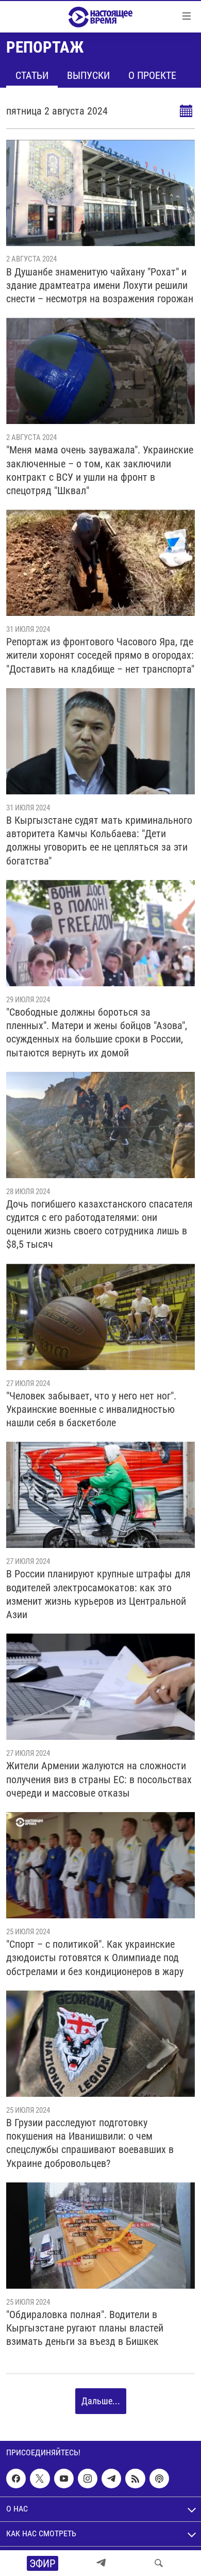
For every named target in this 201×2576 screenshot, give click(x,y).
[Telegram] (101, 2563)
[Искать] (159, 2563)
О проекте (152, 75)
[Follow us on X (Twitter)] (40, 2479)
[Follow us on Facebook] (16, 2479)
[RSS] (135, 2479)
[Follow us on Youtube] (64, 2479)
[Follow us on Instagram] (88, 2479)
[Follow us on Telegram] (111, 2479)
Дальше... (101, 2401)
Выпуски (88, 75)
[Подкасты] (159, 2479)
